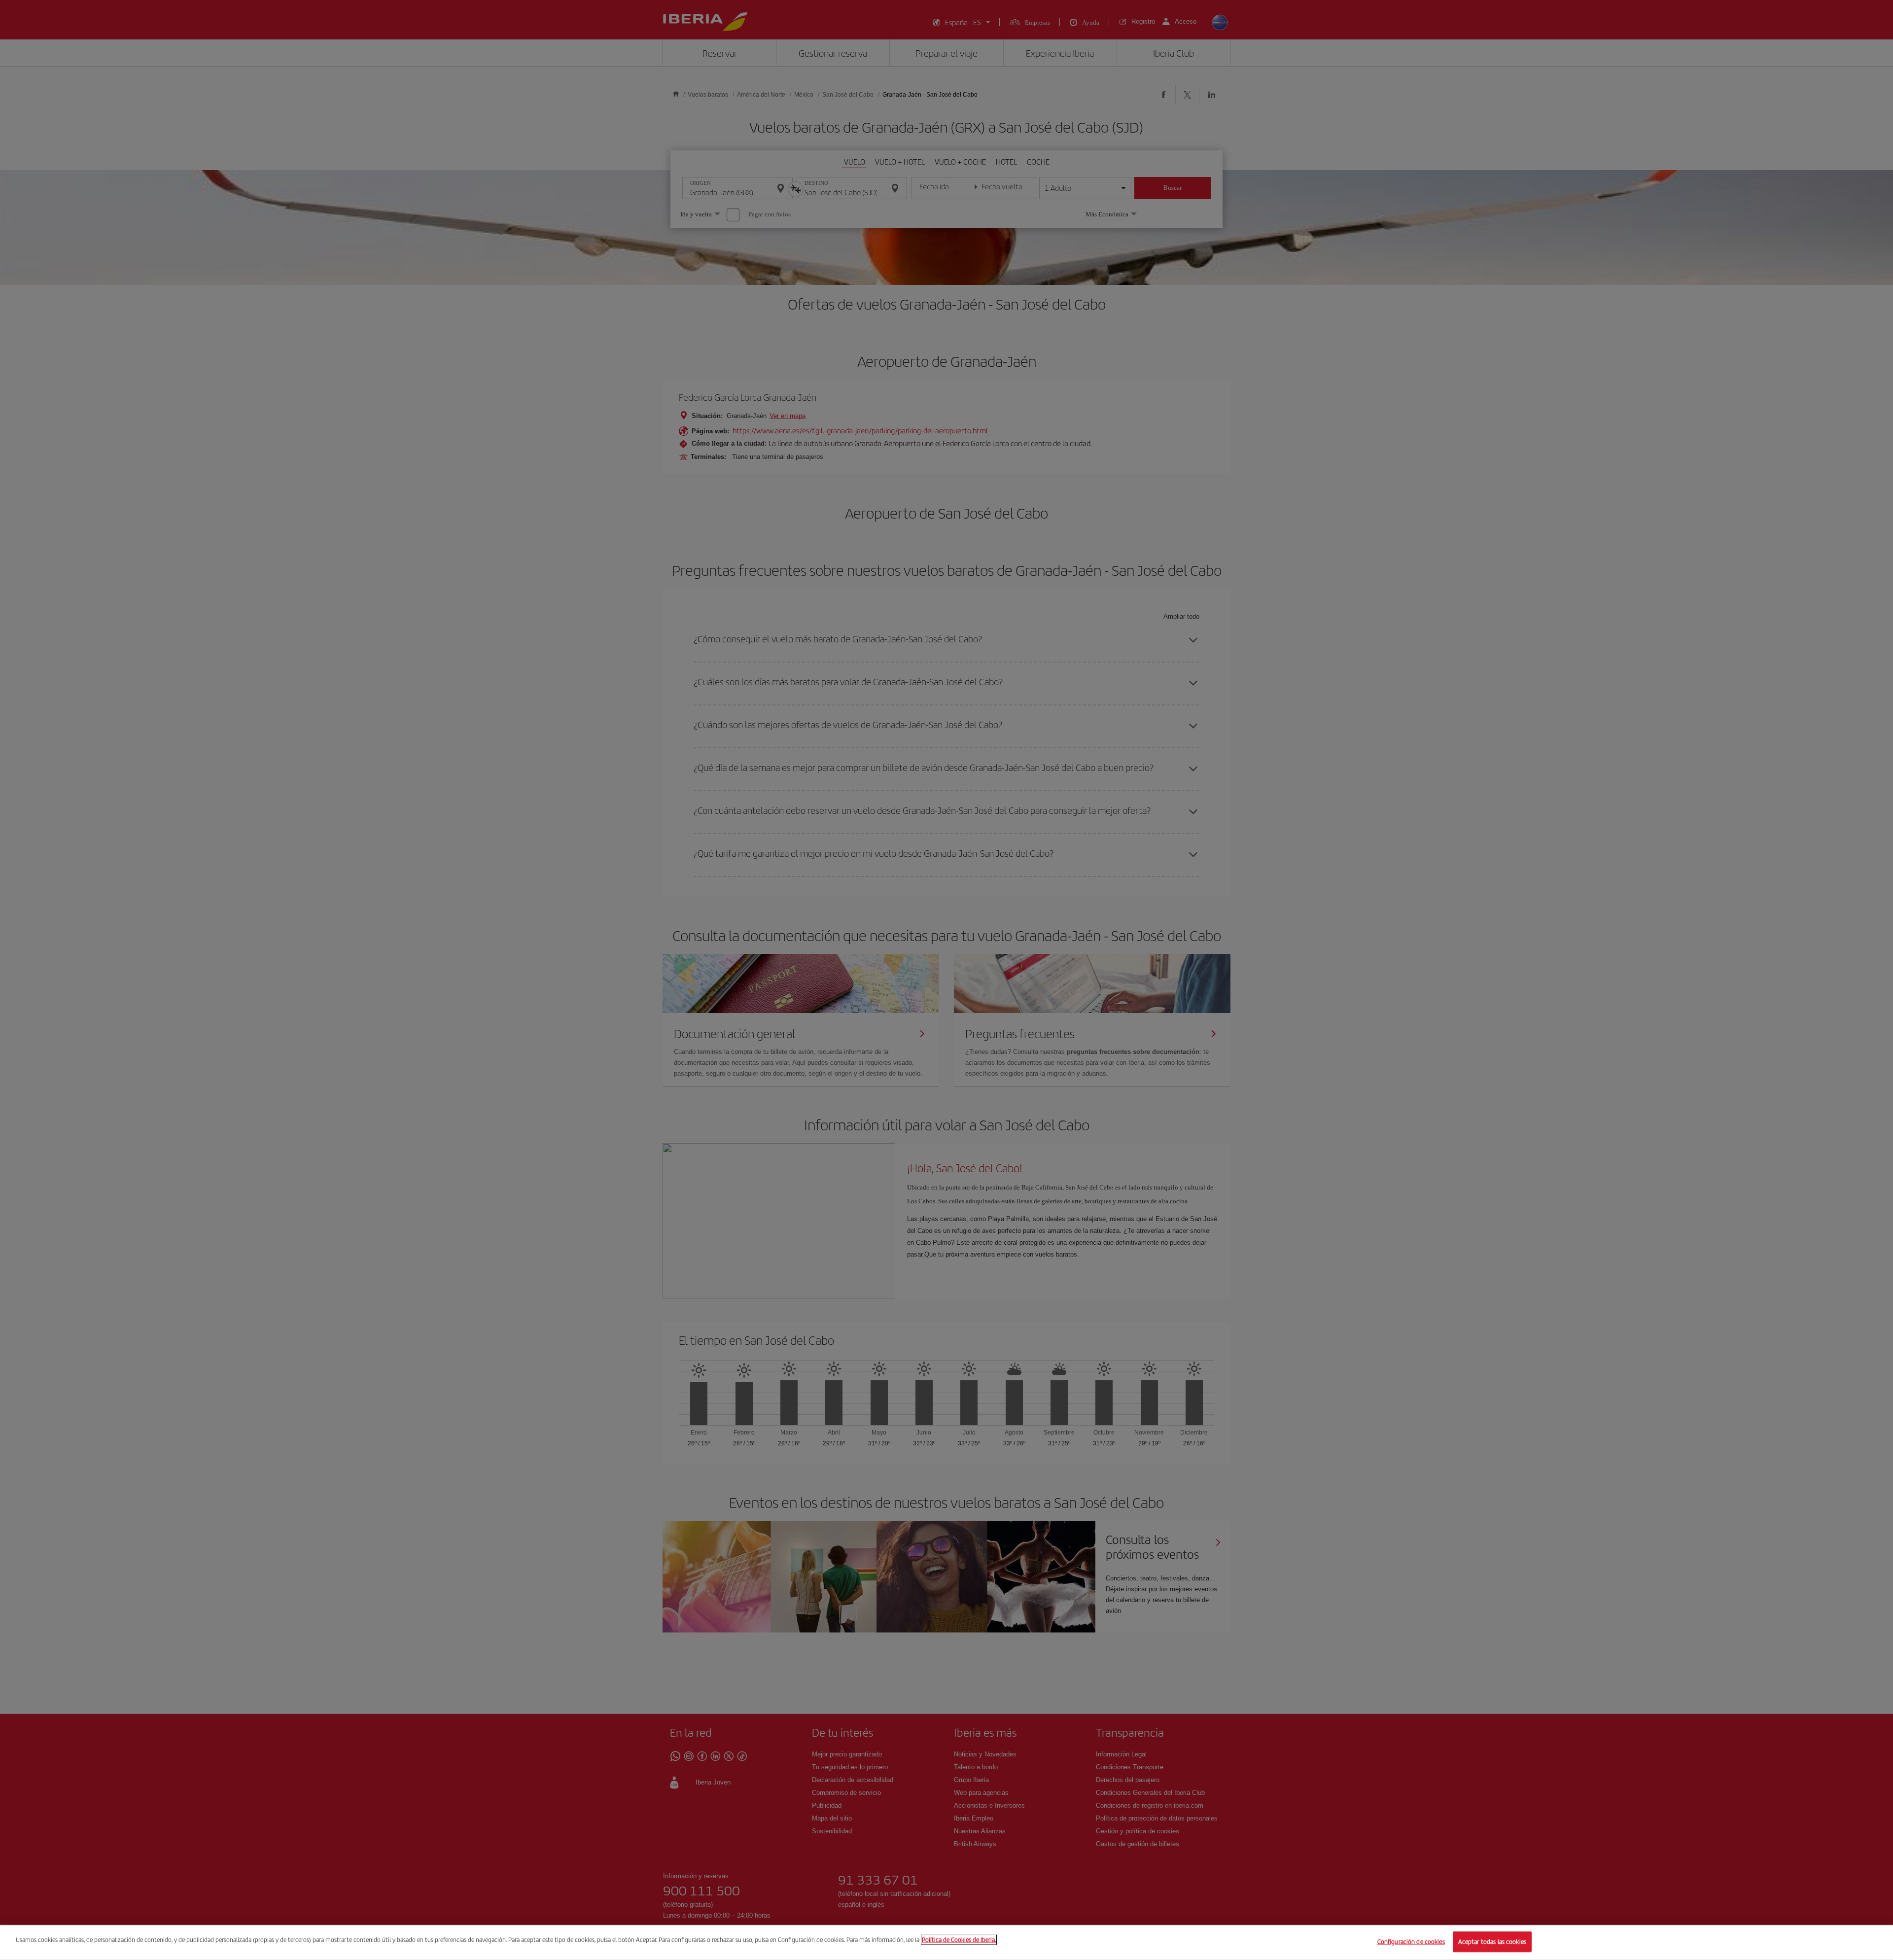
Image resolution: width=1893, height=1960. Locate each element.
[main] (946, 1942)
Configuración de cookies (1411, 1942)
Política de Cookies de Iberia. (959, 1940)
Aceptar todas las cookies (1492, 1942)
